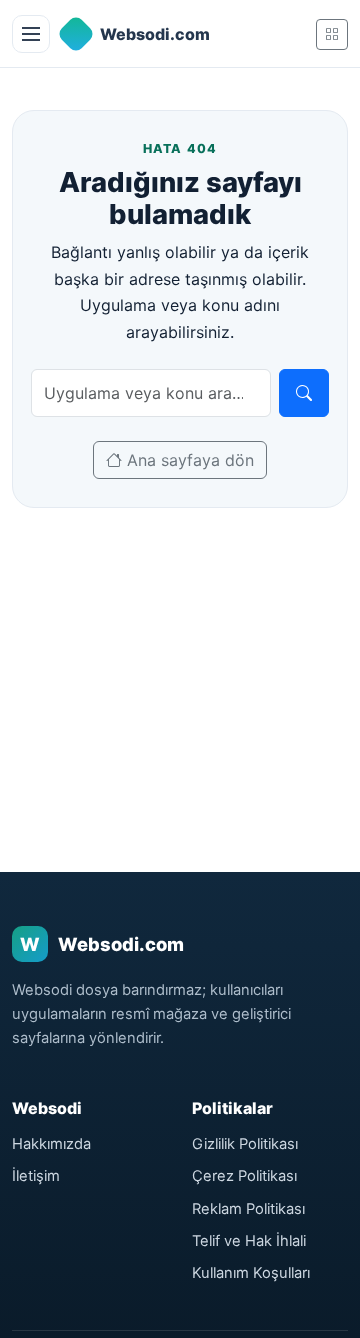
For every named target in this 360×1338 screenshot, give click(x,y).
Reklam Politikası (248, 1209)
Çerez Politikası (244, 1176)
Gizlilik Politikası (245, 1144)
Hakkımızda (51, 1144)
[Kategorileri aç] (332, 34)
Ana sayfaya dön (188, 460)
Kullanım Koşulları (251, 1273)
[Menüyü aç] (31, 34)
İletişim (36, 1176)
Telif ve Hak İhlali (249, 1241)
